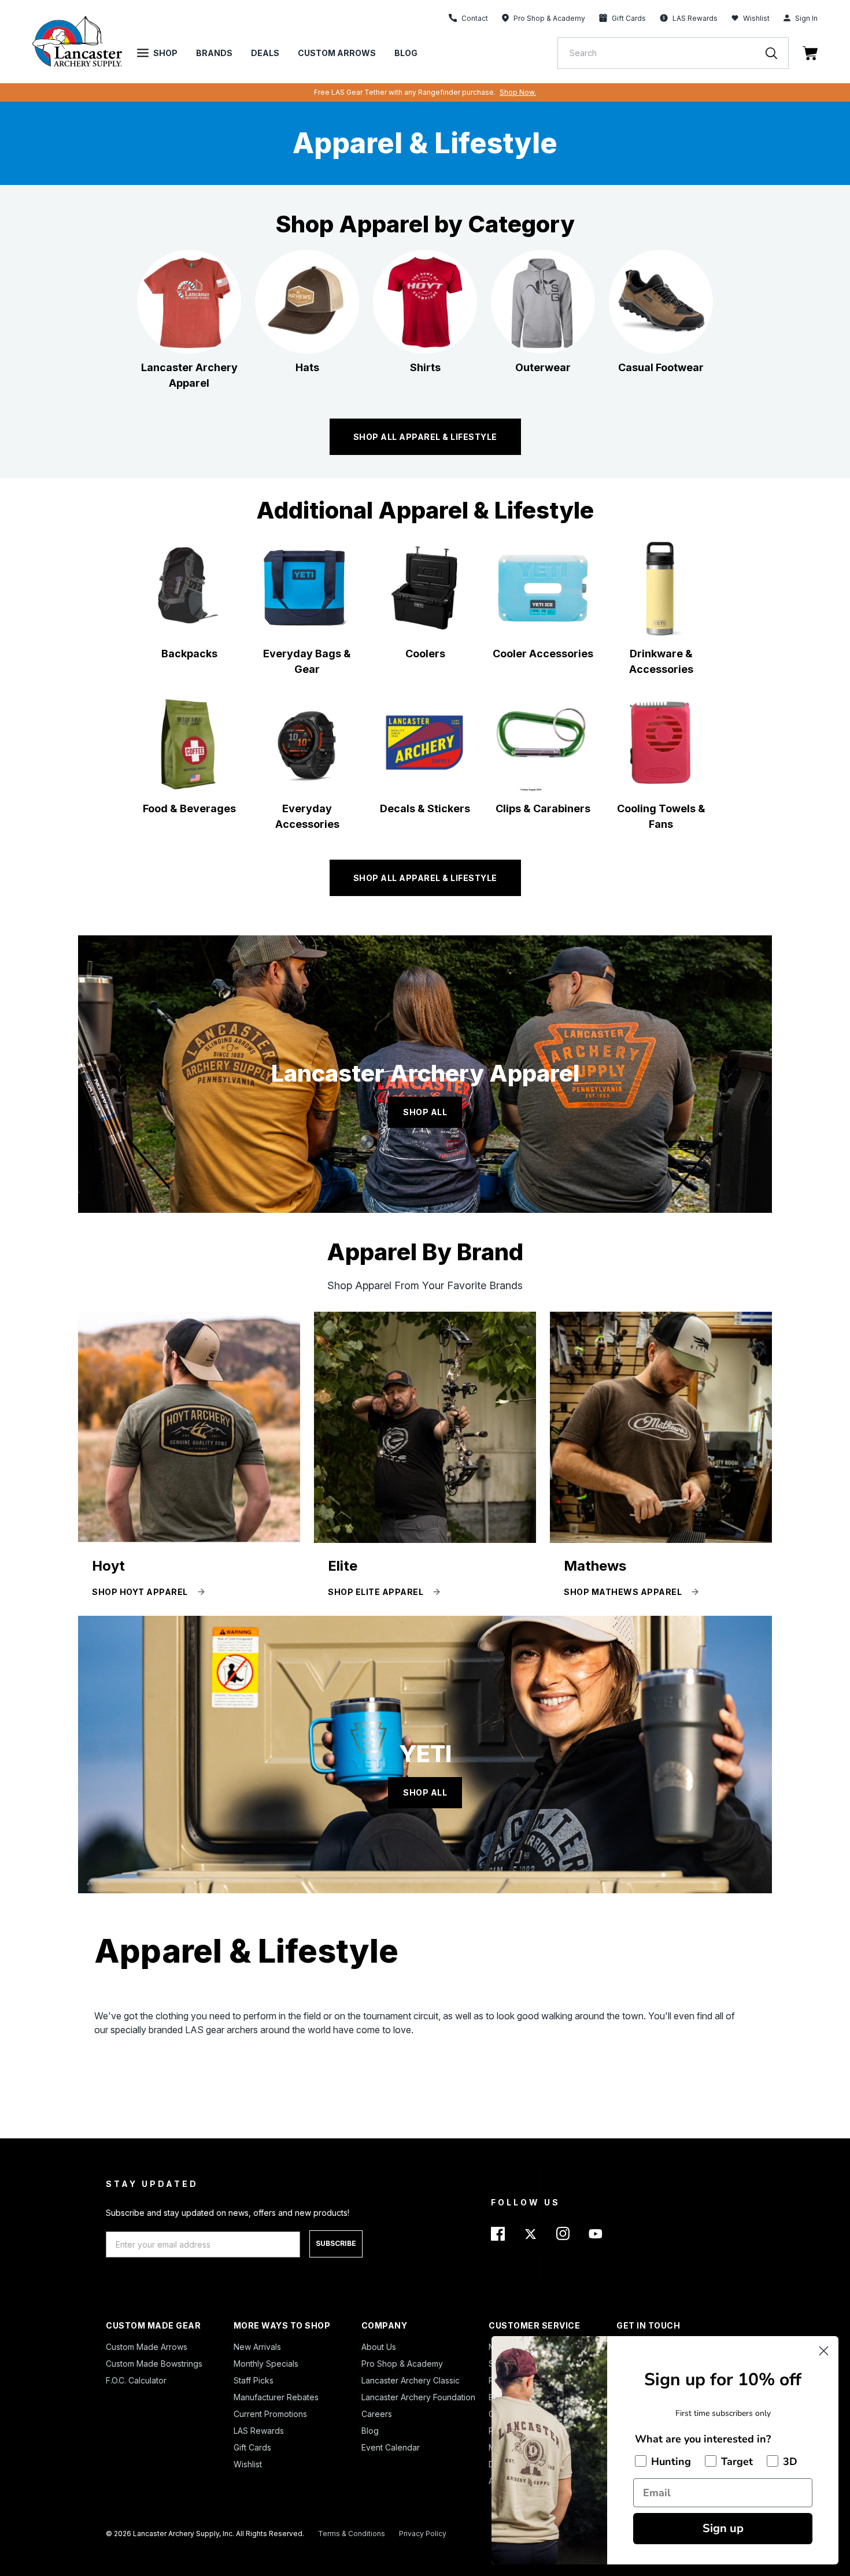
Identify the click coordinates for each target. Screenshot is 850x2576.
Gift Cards (252, 2447)
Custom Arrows (337, 53)
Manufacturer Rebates (276, 2397)
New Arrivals (257, 2347)
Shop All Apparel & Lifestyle (425, 878)
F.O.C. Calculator (136, 2380)
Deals (265, 53)
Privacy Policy (423, 2534)
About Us (379, 2347)
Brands (214, 53)
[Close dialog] (824, 2351)
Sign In (806, 18)
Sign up (723, 2528)
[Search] (777, 53)
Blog (406, 53)
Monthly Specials (266, 2364)
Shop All (425, 1112)
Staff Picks (254, 2380)
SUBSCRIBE (336, 2243)
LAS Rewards (259, 2431)
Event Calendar (391, 2447)
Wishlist (756, 18)
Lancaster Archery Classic (411, 2380)
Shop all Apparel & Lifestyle (425, 437)
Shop (165, 53)
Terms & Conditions (352, 2534)
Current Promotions (270, 2414)
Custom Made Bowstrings (154, 2364)
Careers (377, 2414)
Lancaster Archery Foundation (418, 2397)
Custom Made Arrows (147, 2347)
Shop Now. (518, 92)
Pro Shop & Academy (402, 2364)
